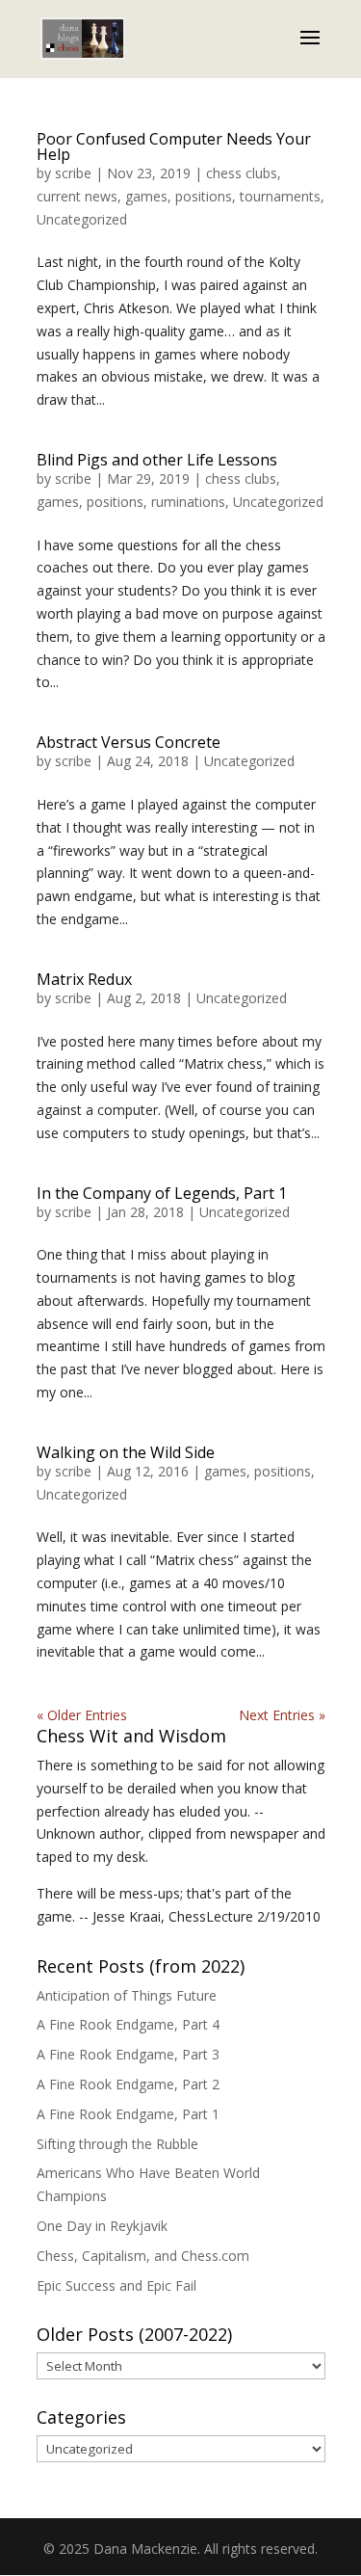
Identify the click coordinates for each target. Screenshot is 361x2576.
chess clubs (242, 173)
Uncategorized (82, 219)
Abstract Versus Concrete (129, 742)
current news (77, 196)
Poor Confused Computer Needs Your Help (174, 146)
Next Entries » (282, 1715)
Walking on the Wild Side (126, 1452)
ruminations (188, 502)
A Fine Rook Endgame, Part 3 (128, 2054)
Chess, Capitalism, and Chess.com (143, 2256)
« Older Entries (82, 1715)
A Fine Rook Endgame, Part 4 (128, 2024)
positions (204, 196)
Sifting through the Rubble (117, 2144)
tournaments (280, 196)
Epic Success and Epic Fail (116, 2285)
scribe (73, 173)
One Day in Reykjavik (102, 2226)
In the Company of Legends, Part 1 (162, 1193)
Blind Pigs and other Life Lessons (157, 460)
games (146, 196)
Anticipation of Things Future (127, 1995)
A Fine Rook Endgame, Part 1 (128, 2114)
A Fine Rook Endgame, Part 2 (128, 2084)
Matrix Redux (84, 979)
